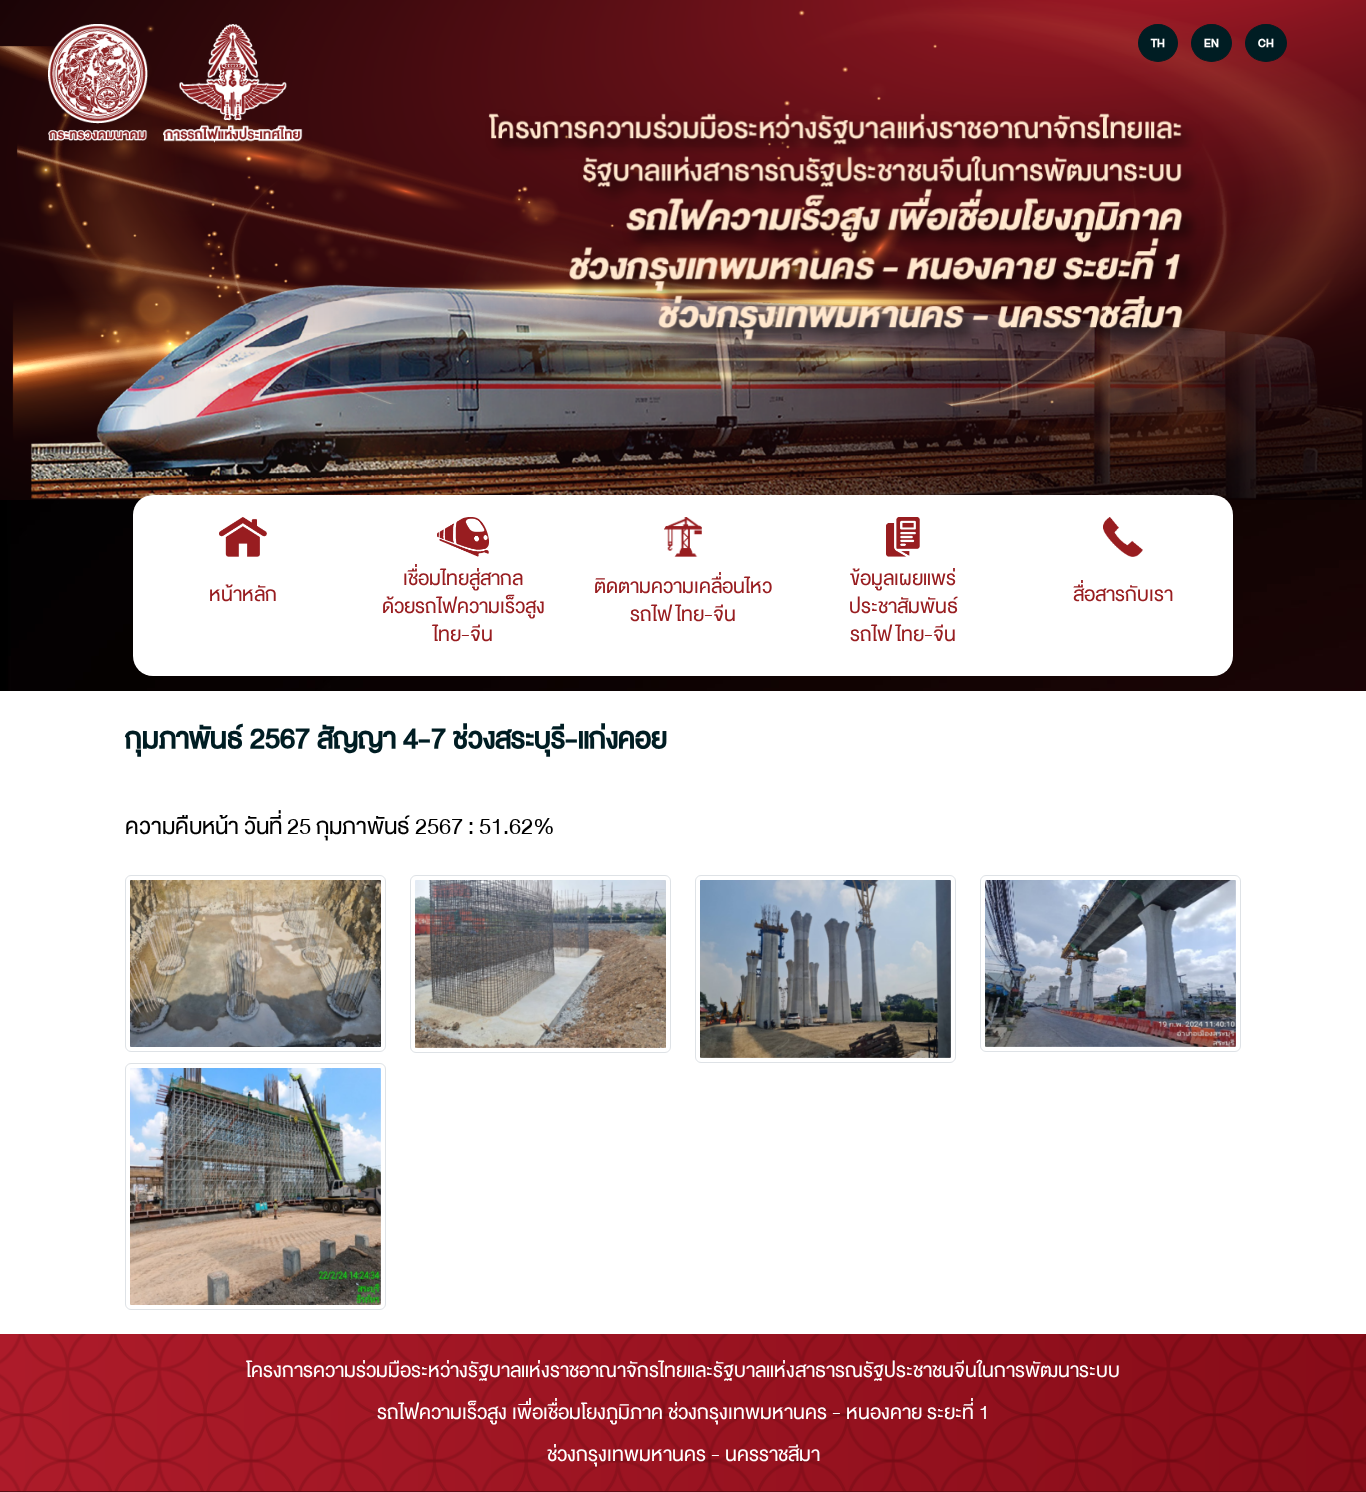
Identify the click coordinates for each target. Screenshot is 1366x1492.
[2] (825, 969)
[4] (255, 1186)
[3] (1110, 963)
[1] (540, 964)
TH (1158, 43)
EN (1211, 43)
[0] (255, 963)
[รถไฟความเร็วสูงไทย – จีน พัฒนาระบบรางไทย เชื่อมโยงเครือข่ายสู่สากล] (98, 84)
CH (1266, 43)
